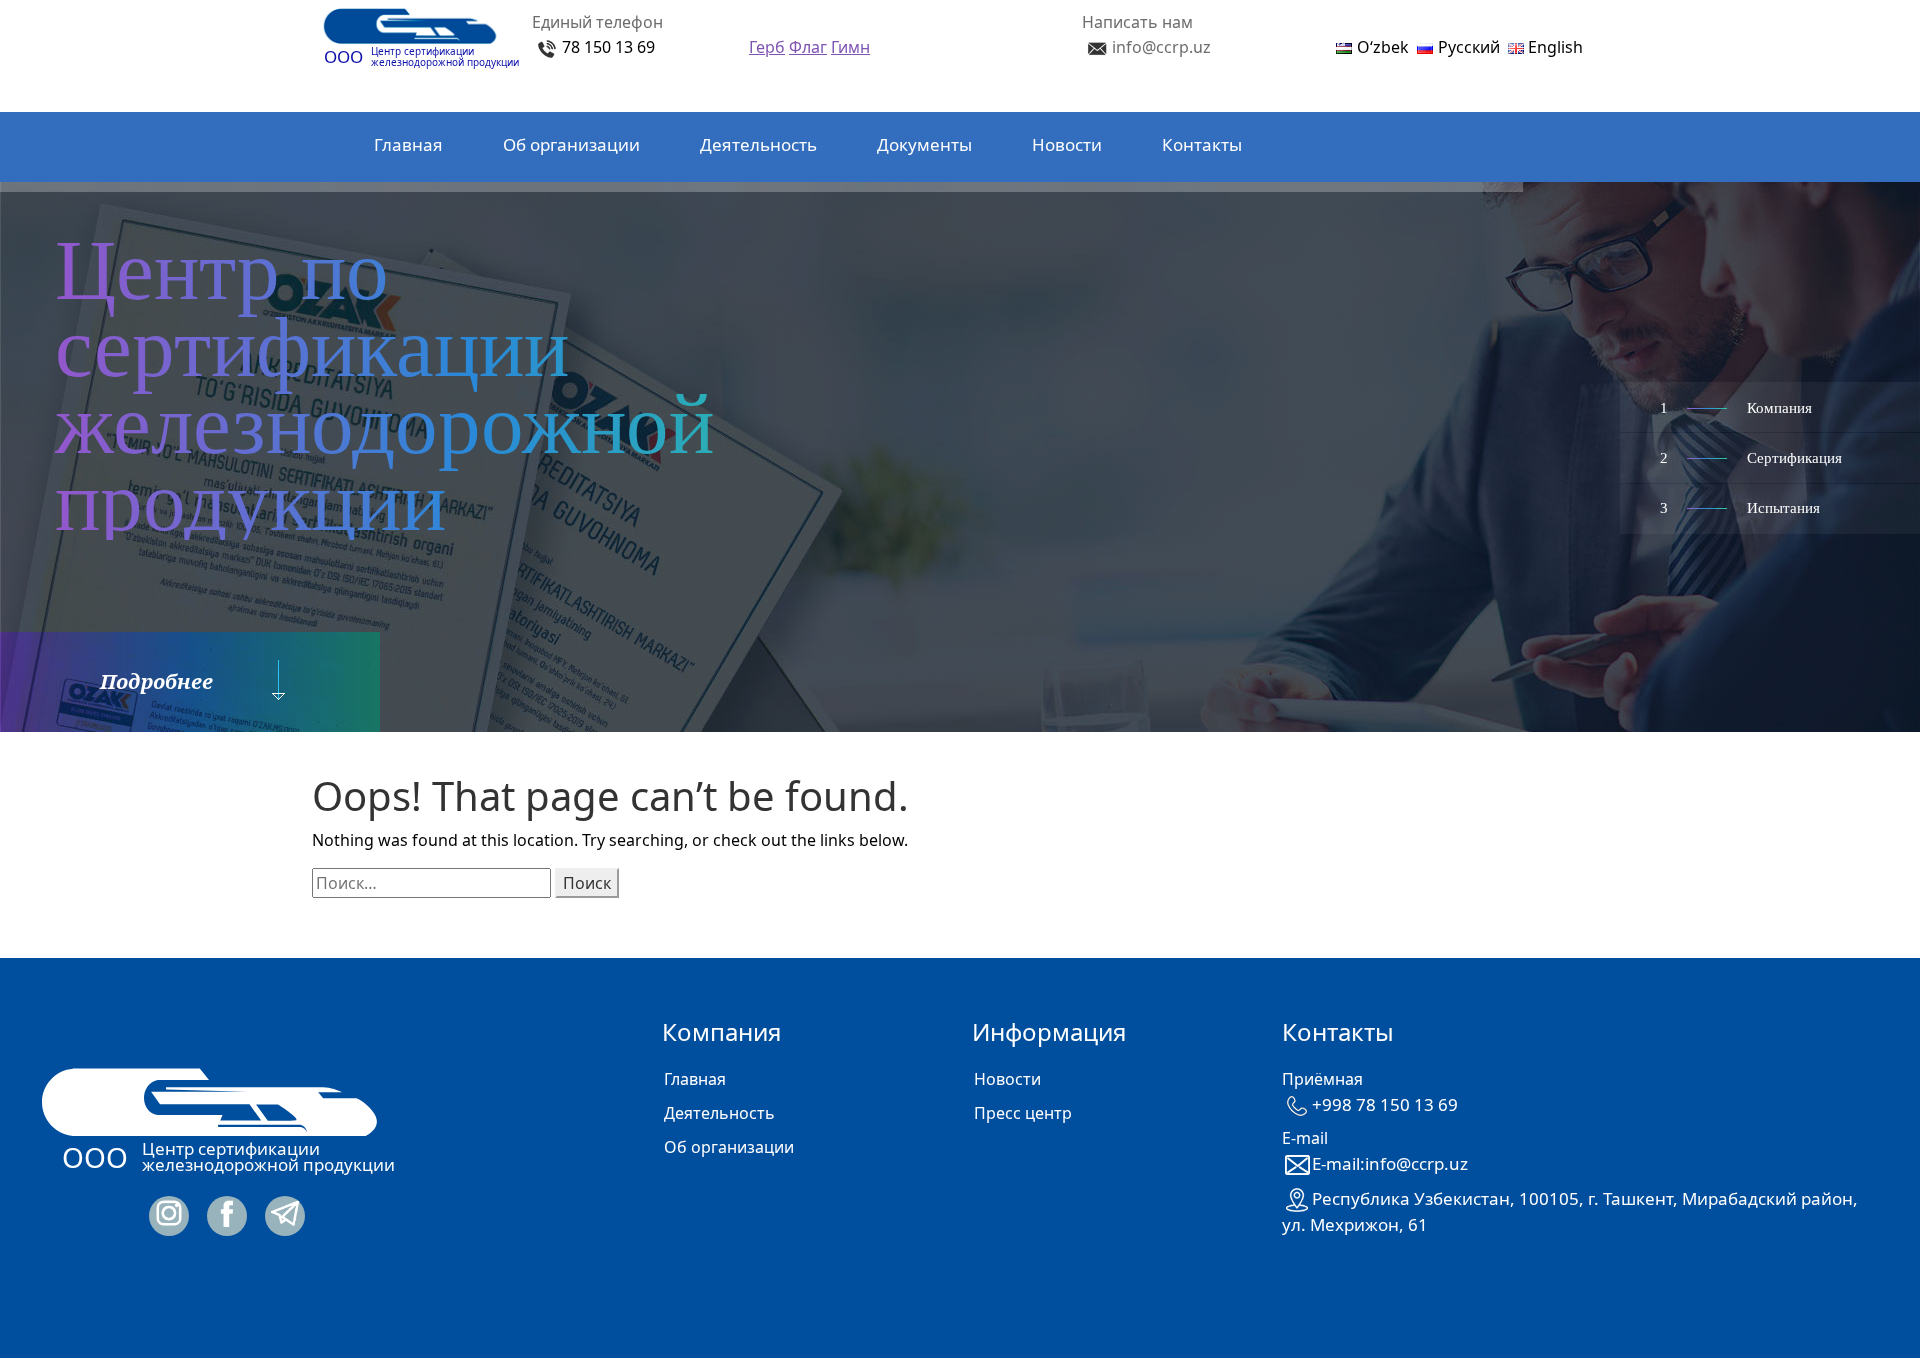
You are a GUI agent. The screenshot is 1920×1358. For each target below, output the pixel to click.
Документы (924, 144)
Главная (408, 144)
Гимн (850, 47)
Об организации (571, 144)
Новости (1067, 144)
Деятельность (758, 144)
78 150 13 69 (608, 47)
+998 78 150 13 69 (1385, 1104)
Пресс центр (1023, 1113)
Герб (767, 47)
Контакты (1202, 144)
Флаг (808, 47)
